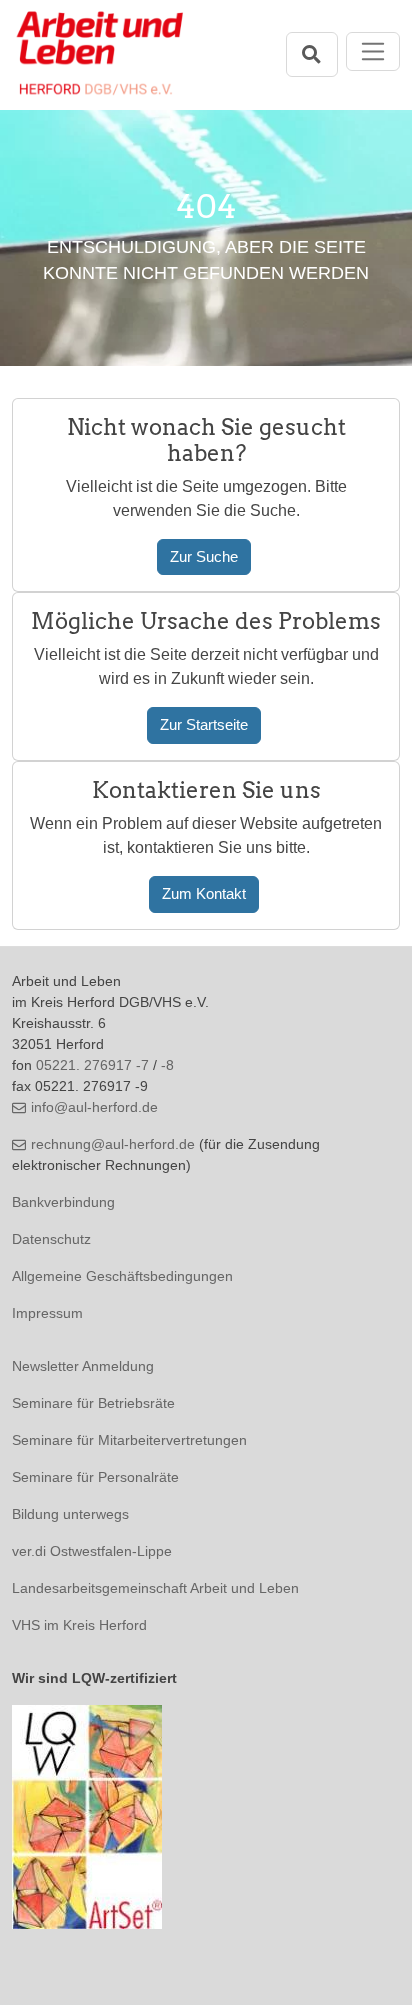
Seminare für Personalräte (95, 1477)
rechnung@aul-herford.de (113, 1144)
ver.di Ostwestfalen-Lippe (92, 1551)
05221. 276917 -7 (92, 1065)
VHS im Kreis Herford (79, 1625)
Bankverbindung (63, 1202)
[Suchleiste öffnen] (312, 54)
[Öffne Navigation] (373, 51)
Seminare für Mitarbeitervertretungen (129, 1440)
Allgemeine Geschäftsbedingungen (122, 1276)
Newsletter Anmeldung (83, 1366)
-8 (167, 1065)
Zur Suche (204, 556)
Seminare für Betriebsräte (93, 1403)
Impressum (47, 1313)
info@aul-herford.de (94, 1107)
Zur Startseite (204, 724)
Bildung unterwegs (70, 1514)
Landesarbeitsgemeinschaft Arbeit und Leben (155, 1588)
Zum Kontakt (204, 893)
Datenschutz (51, 1239)
